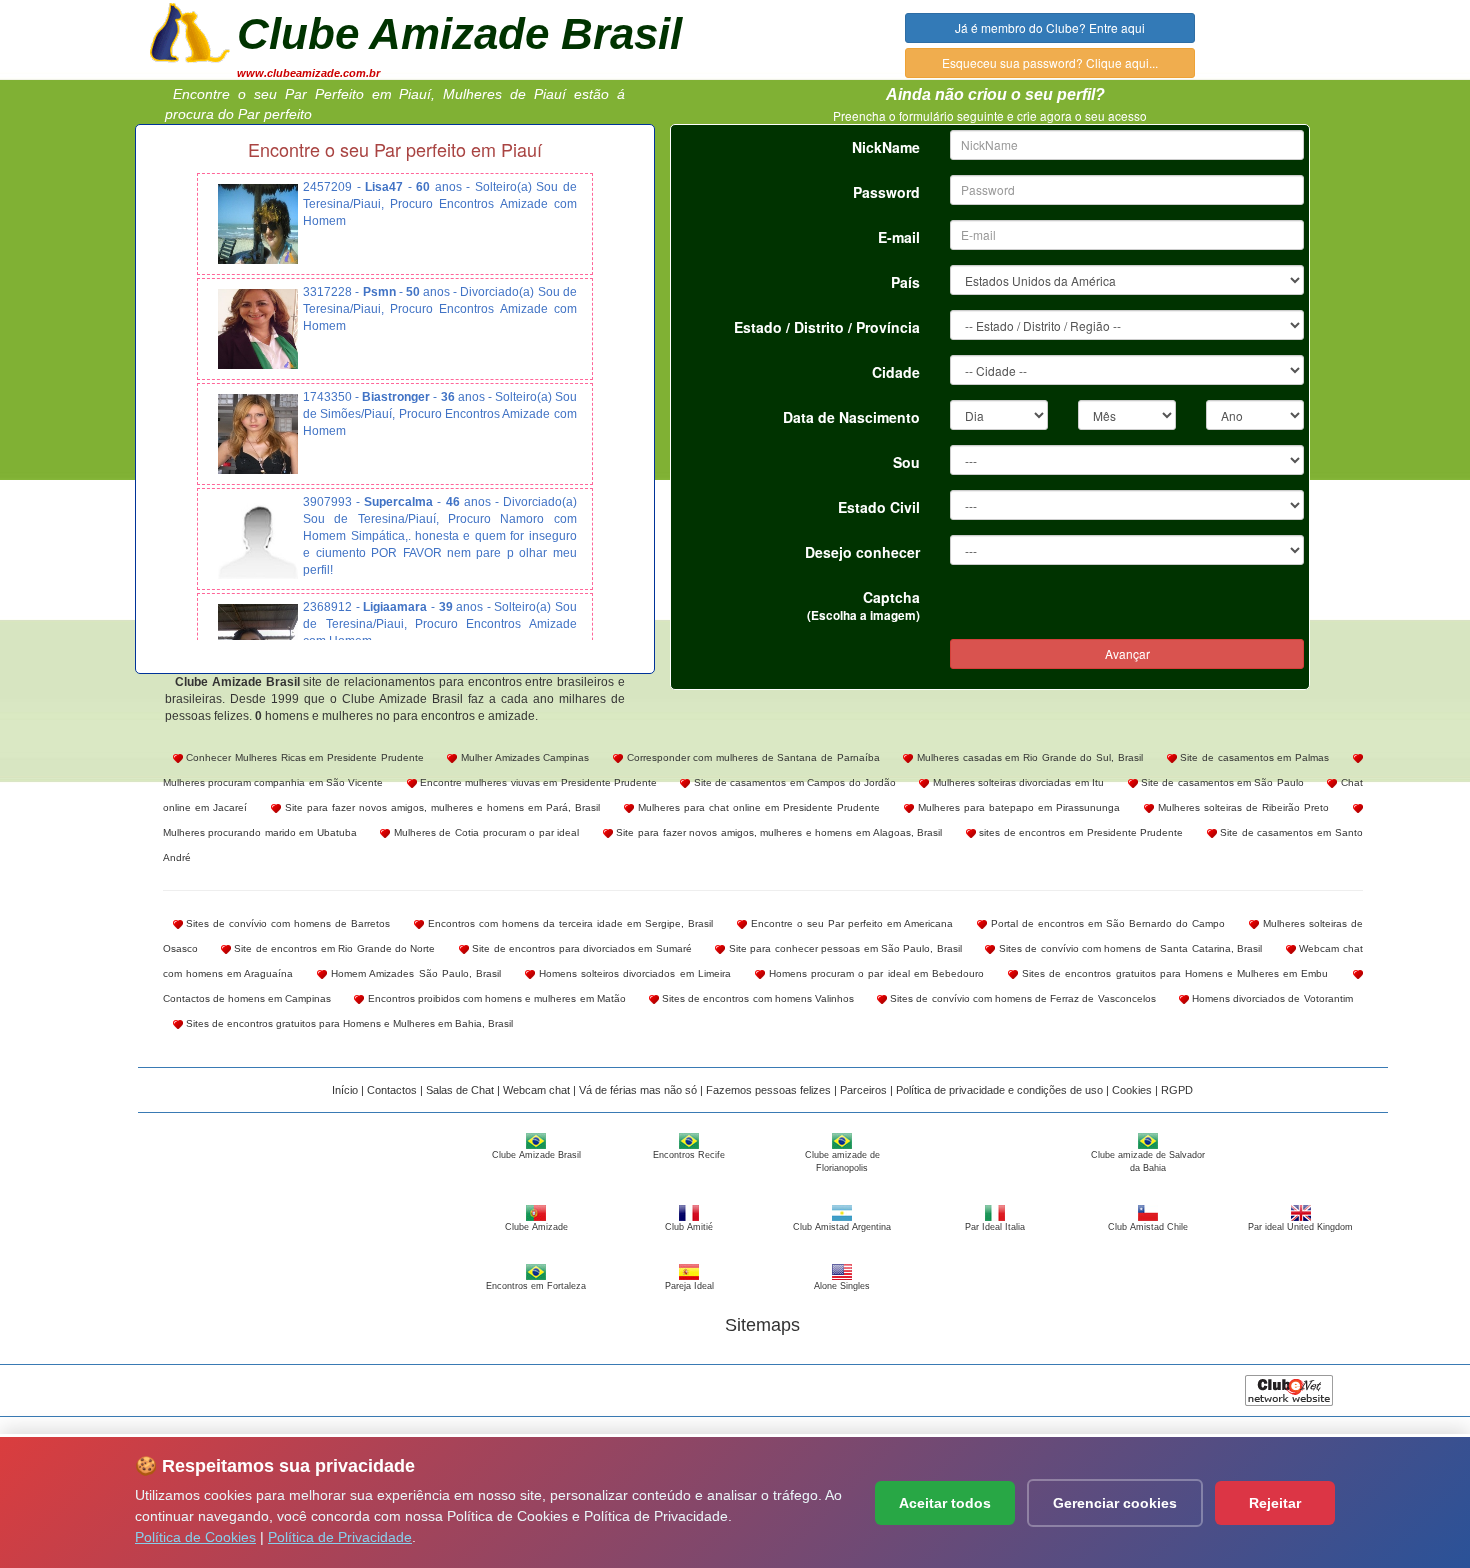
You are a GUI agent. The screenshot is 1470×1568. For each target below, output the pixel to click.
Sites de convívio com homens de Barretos (287, 923)
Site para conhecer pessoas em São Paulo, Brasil (843, 948)
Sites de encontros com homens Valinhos (756, 998)
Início (345, 1090)
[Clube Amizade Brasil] (190, 31)
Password (886, 192)
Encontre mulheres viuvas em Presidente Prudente (537, 782)
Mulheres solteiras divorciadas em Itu (1016, 782)
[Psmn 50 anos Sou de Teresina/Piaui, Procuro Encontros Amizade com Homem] (258, 329)
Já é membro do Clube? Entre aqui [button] (1050, 27)
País (905, 282)
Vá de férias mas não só (638, 1090)
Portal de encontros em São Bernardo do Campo (1106, 923)
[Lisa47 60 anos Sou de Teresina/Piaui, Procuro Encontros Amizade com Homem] (258, 224)
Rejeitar (1275, 1503)
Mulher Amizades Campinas (523, 757)
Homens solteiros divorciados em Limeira (633, 973)
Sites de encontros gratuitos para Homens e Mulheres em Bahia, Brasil (348, 1023)
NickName (886, 147)
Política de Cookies (195, 1537)
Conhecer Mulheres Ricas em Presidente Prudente (303, 757)
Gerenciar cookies (1115, 1503)
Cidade (896, 372)
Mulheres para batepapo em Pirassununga (1017, 807)
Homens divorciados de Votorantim (1271, 998)
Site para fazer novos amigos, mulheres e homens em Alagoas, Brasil (777, 832)
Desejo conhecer (862, 552)
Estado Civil (879, 507)
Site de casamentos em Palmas (1253, 757)
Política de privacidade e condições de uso (999, 1090)
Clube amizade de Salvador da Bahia (1148, 1161)
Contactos (392, 1090)
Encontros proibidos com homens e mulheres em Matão (494, 998)
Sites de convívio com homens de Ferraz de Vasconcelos (1021, 998)
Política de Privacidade (340, 1537)
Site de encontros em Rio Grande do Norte (333, 948)
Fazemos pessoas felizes (768, 1090)
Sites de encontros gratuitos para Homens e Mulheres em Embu (1173, 973)
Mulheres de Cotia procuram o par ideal (484, 832)
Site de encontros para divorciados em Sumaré (580, 948)
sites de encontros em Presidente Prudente (1079, 832)
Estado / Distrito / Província (827, 327)
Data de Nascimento (851, 417)
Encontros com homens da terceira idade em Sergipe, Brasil (568, 923)
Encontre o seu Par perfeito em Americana (850, 923)
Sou (906, 462)
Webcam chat (536, 1090)
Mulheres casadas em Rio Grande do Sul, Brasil (1027, 757)
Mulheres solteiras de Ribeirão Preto (1241, 807)
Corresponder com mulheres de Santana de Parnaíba (751, 757)
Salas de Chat (460, 1090)
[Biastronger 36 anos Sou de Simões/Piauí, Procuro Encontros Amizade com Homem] (258, 434)
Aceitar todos (945, 1503)
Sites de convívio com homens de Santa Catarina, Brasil (1128, 948)
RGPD (1177, 1090)
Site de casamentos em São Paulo (1221, 782)
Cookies (1132, 1090)
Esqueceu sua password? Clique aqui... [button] (1050, 62)
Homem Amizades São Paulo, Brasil (414, 973)
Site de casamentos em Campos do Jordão (793, 782)
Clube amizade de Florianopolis (842, 1161)
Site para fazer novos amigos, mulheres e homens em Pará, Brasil (440, 807)
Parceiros (863, 1090)
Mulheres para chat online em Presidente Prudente (757, 807)
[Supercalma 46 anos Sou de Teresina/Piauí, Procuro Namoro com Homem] (258, 539)
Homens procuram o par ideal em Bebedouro (874, 973)
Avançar (1127, 653)
